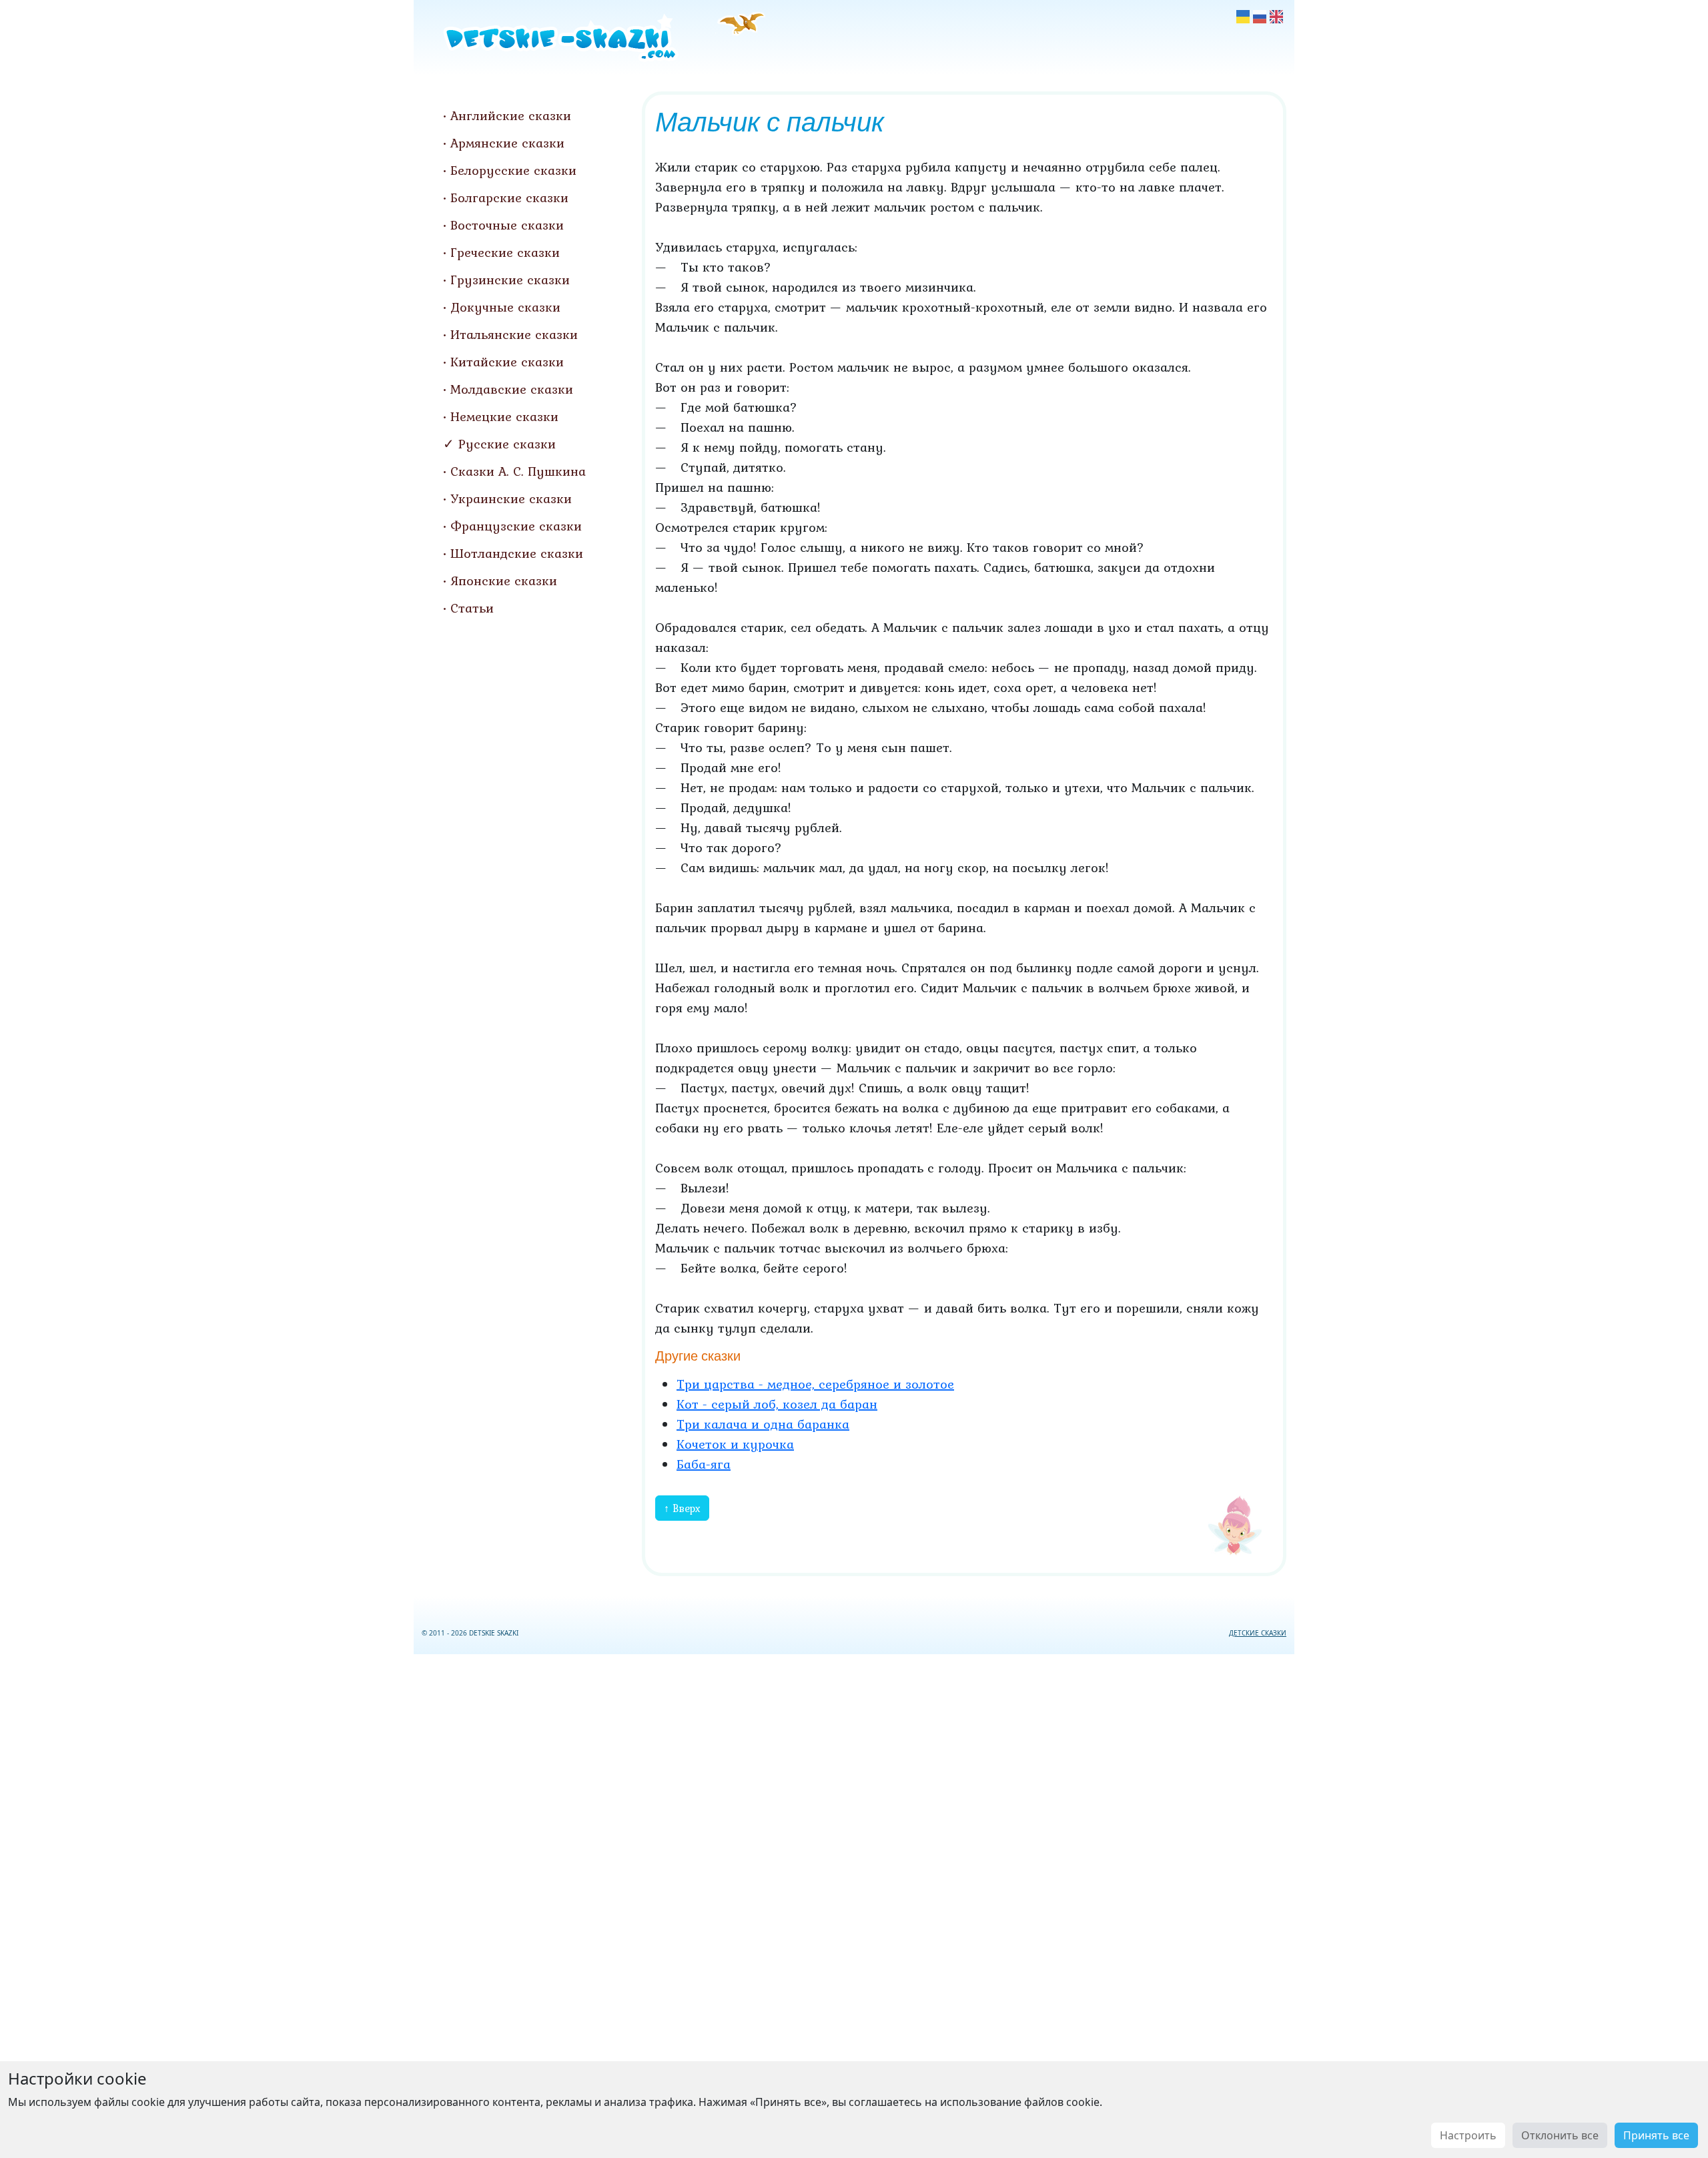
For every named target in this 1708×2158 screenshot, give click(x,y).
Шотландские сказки (517, 553)
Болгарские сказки (509, 198)
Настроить (1468, 2135)
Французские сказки (516, 526)
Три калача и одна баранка (763, 1424)
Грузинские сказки (510, 280)
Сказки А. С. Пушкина (518, 471)
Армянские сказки (507, 143)
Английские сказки (511, 115)
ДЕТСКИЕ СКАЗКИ (1258, 1633)
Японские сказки (504, 581)
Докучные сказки (505, 307)
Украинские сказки (511, 498)
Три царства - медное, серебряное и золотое (815, 1384)
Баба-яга (704, 1464)
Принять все (1656, 2135)
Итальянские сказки (514, 334)
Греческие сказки (505, 252)
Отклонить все (1560, 2135)
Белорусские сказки (513, 170)
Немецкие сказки (504, 416)
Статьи (472, 608)
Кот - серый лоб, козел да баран (777, 1404)
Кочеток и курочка (735, 1444)
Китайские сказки (507, 362)
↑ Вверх (682, 1508)
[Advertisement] (854, 1903)
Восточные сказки (507, 225)
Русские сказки (507, 444)
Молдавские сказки (512, 389)
